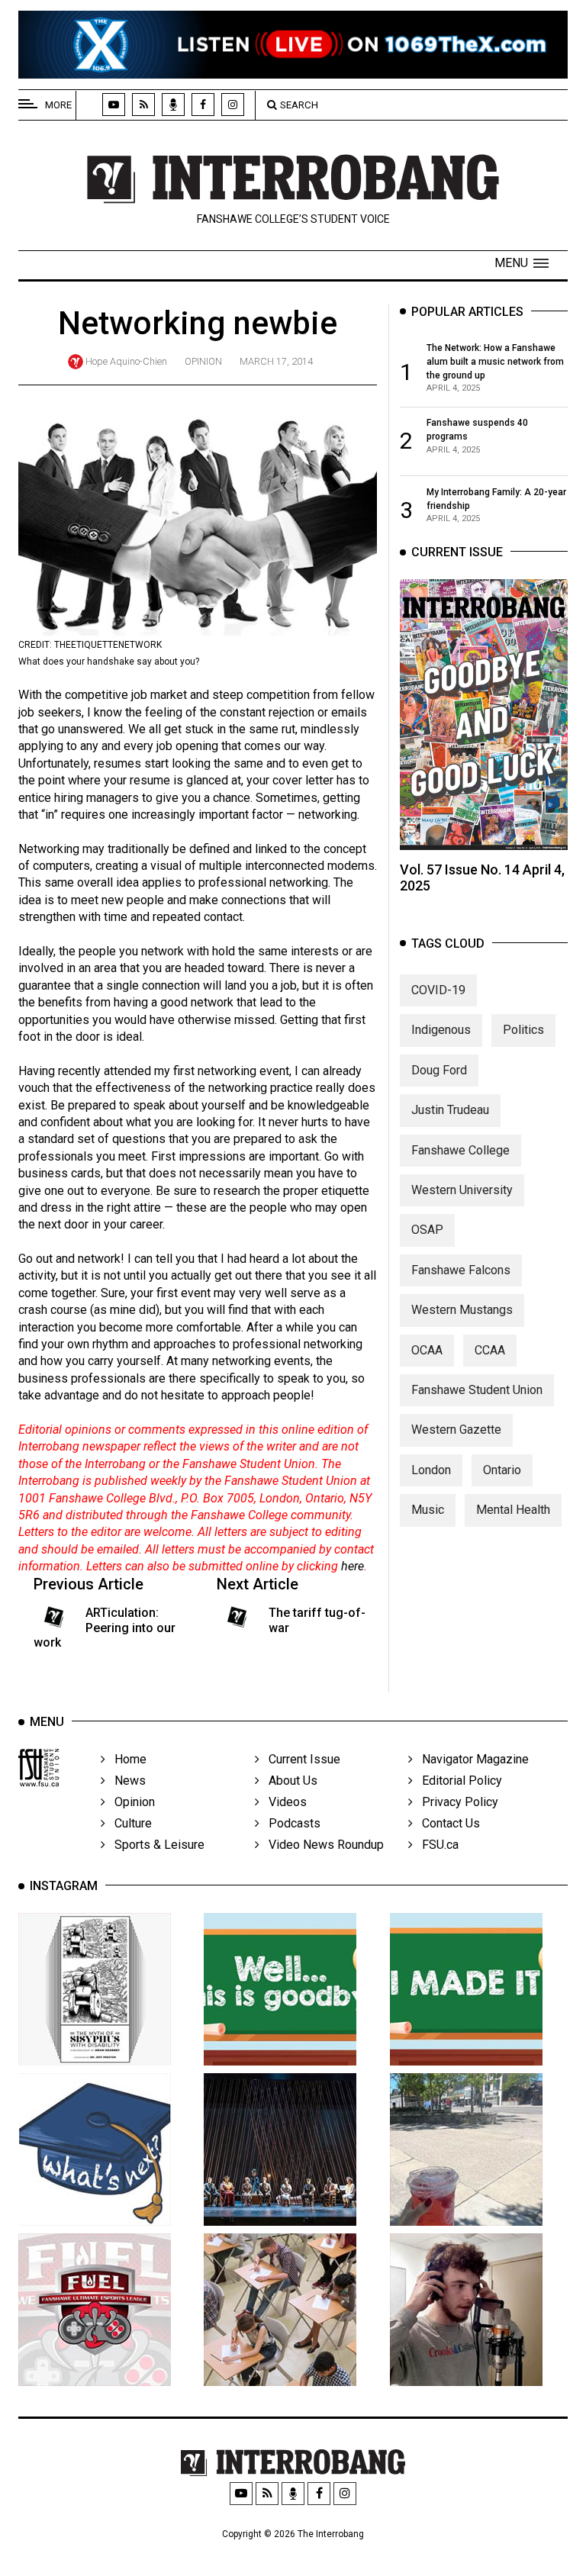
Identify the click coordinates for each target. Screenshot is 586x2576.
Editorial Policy (457, 1781)
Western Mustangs (462, 1310)
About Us (288, 1781)
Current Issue (300, 1759)
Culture (129, 1823)
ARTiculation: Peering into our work (105, 1627)
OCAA (427, 1350)
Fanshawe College (460, 1150)
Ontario (502, 1470)
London (431, 1470)
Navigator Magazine (471, 1759)
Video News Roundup (322, 1845)
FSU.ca (436, 1845)
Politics (523, 1030)
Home (126, 1759)
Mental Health (513, 1510)
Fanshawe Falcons (461, 1270)
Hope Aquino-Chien (126, 361)
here (353, 1566)
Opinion (203, 361)
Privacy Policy (456, 1802)
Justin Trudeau (450, 1110)
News (126, 1781)
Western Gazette (456, 1430)
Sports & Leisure (155, 1845)
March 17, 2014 (276, 361)
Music (428, 1510)
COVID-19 (438, 990)
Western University (462, 1190)
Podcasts (290, 1823)
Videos (283, 1802)
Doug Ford (439, 1070)
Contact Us (446, 1823)
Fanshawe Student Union (477, 1390)
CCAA (490, 1350)
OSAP (427, 1230)
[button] (522, 263)
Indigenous (441, 1030)
